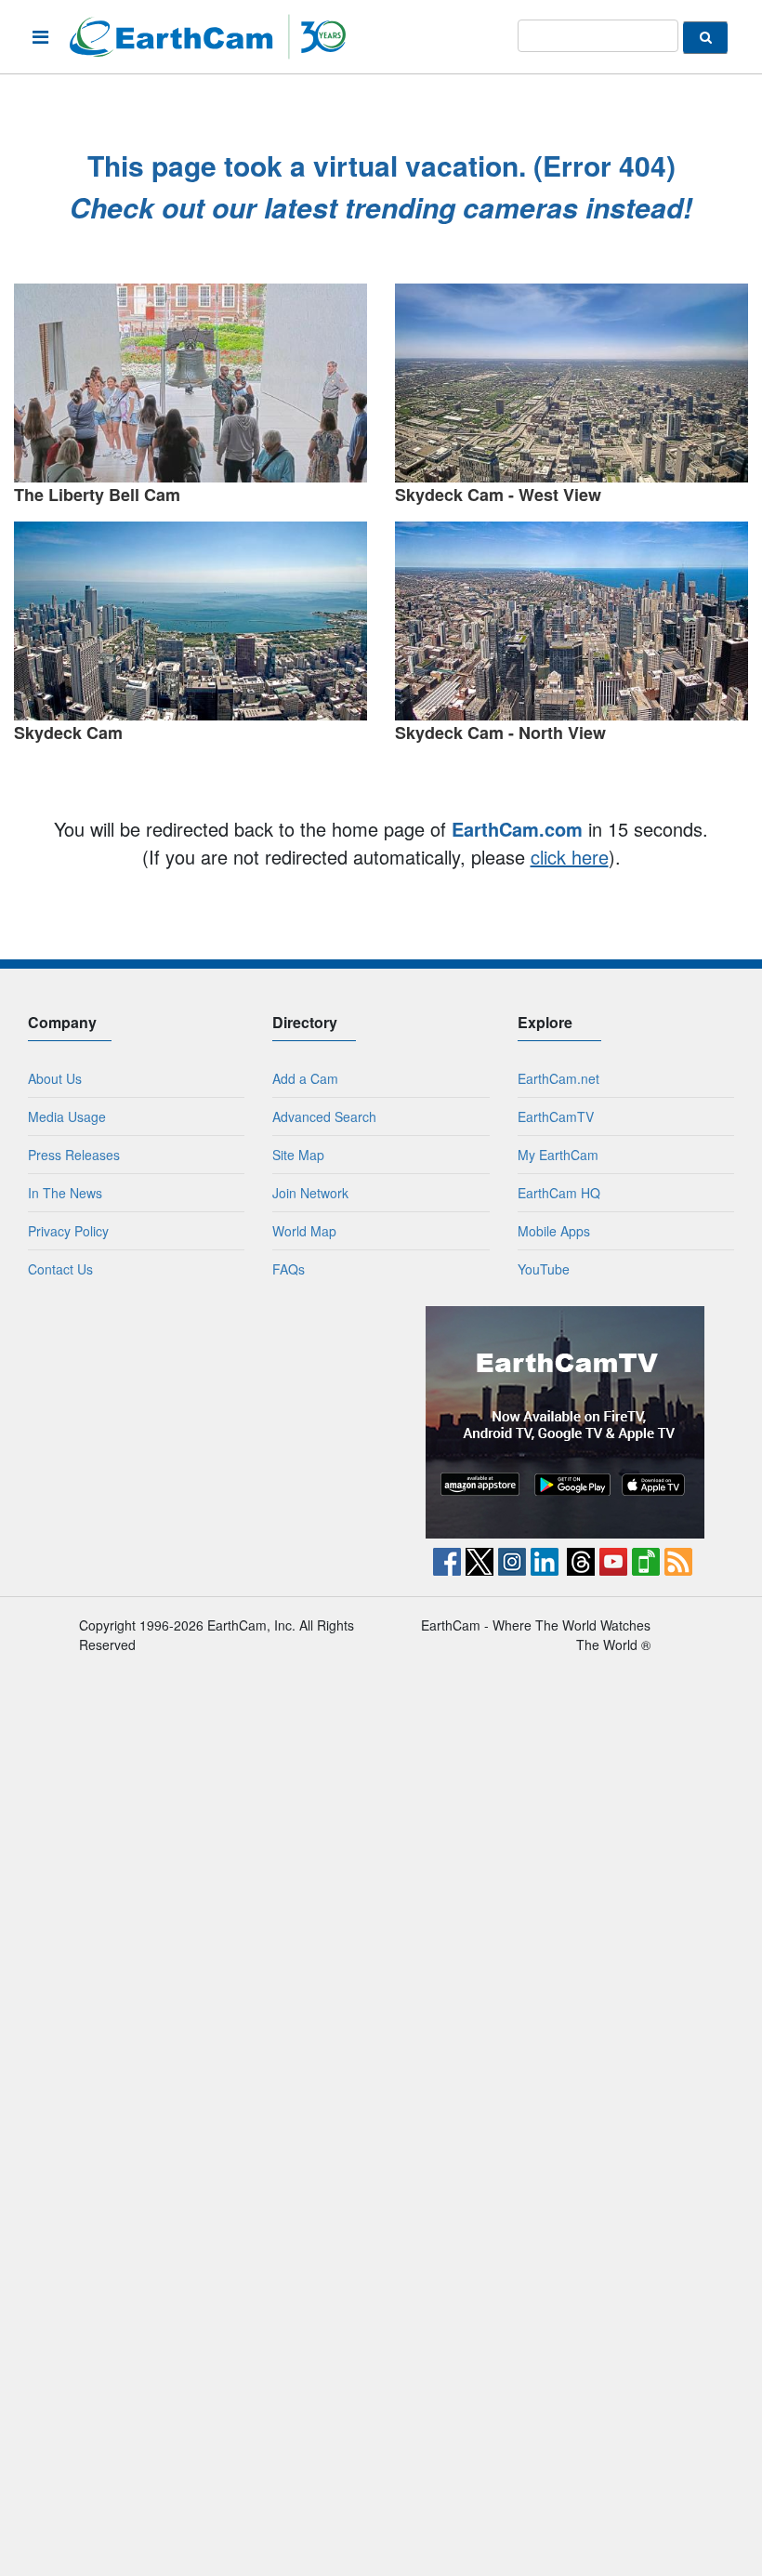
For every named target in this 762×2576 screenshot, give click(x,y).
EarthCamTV (556, 1116)
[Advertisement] (198, 1422)
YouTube (544, 1269)
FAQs (289, 1269)
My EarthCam (558, 1155)
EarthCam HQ (559, 1193)
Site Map (298, 1155)
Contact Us (60, 1269)
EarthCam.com (517, 829)
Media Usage (67, 1116)
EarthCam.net (558, 1078)
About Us (55, 1078)
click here (570, 857)
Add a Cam (305, 1078)
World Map (304, 1231)
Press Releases (74, 1155)
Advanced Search (324, 1116)
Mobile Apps (554, 1231)
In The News (65, 1193)
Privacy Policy (68, 1231)
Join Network (310, 1193)
